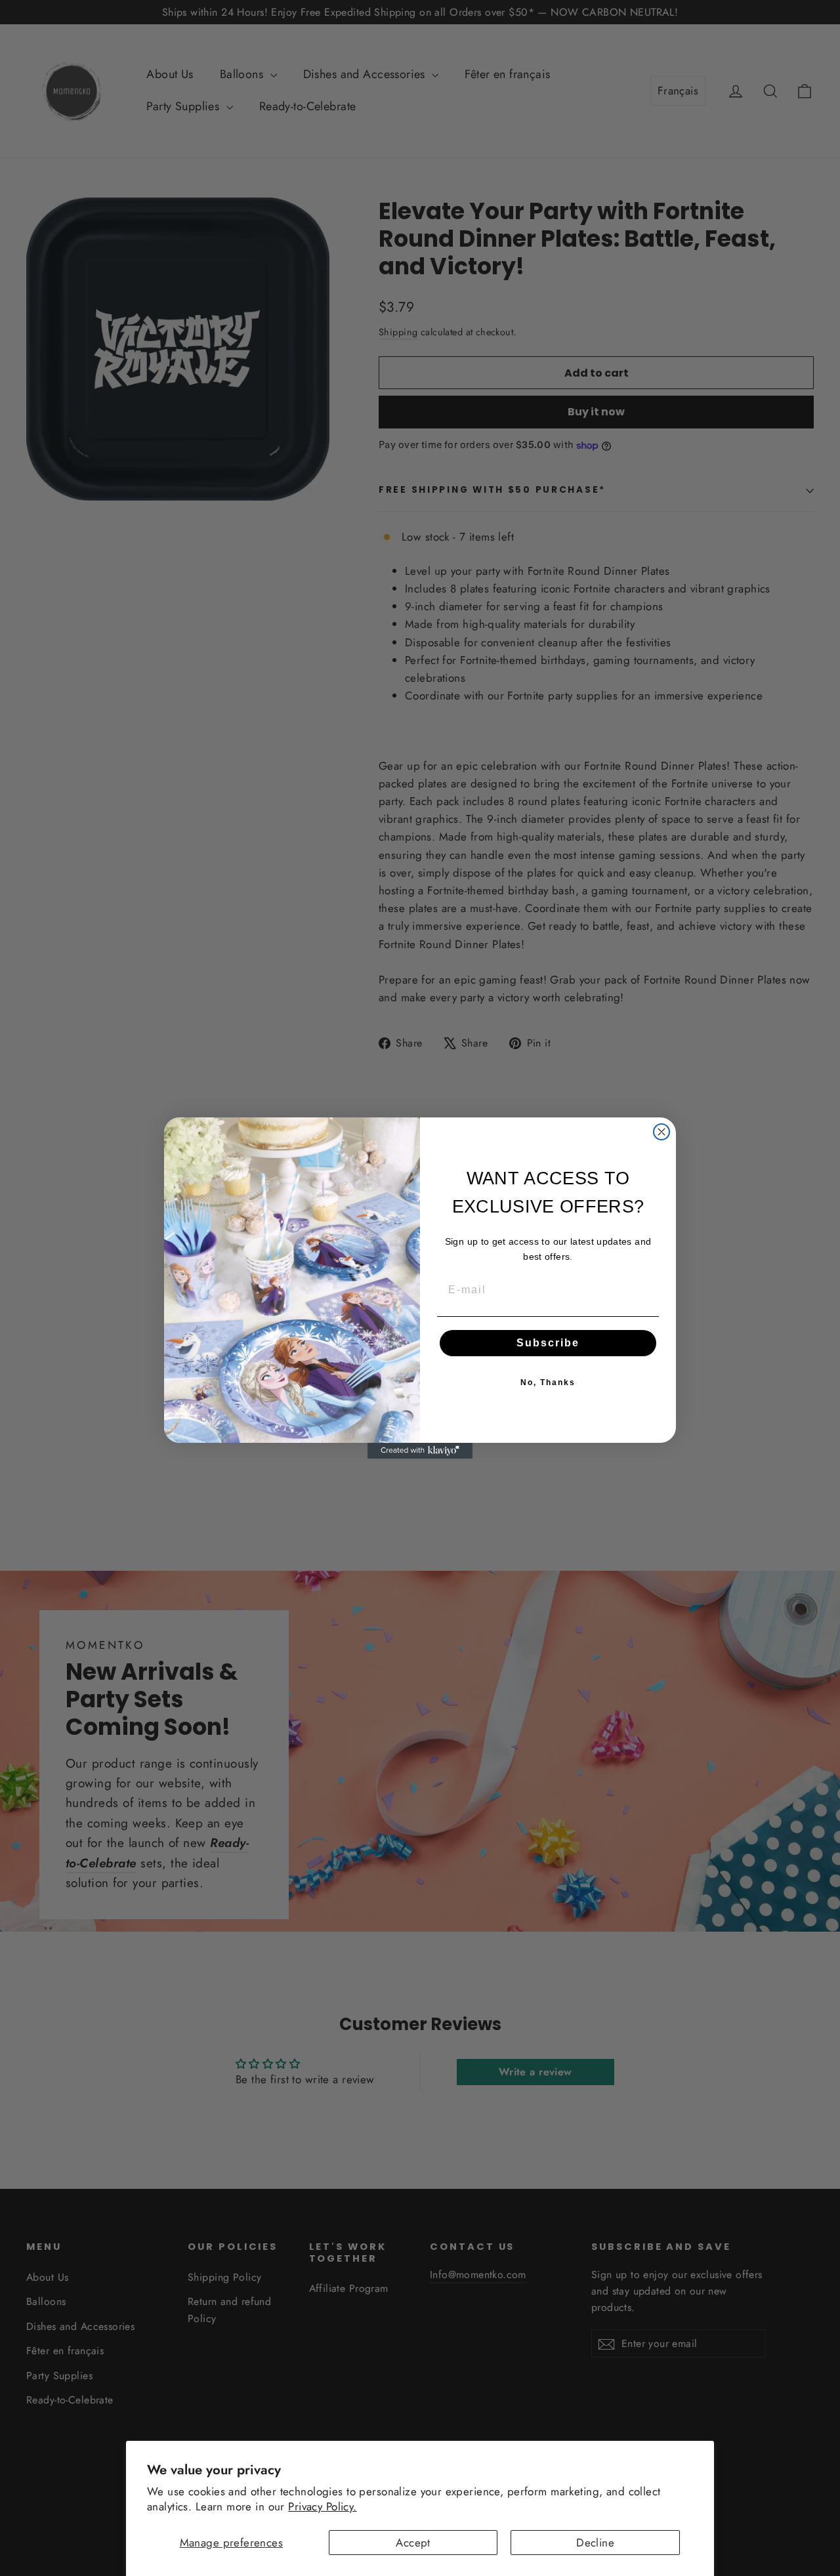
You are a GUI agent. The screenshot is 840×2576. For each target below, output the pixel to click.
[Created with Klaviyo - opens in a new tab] (420, 1451)
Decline (595, 2543)
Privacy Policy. (322, 2506)
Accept (413, 2543)
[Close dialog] (661, 1132)
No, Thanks (548, 1382)
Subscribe (548, 1343)
